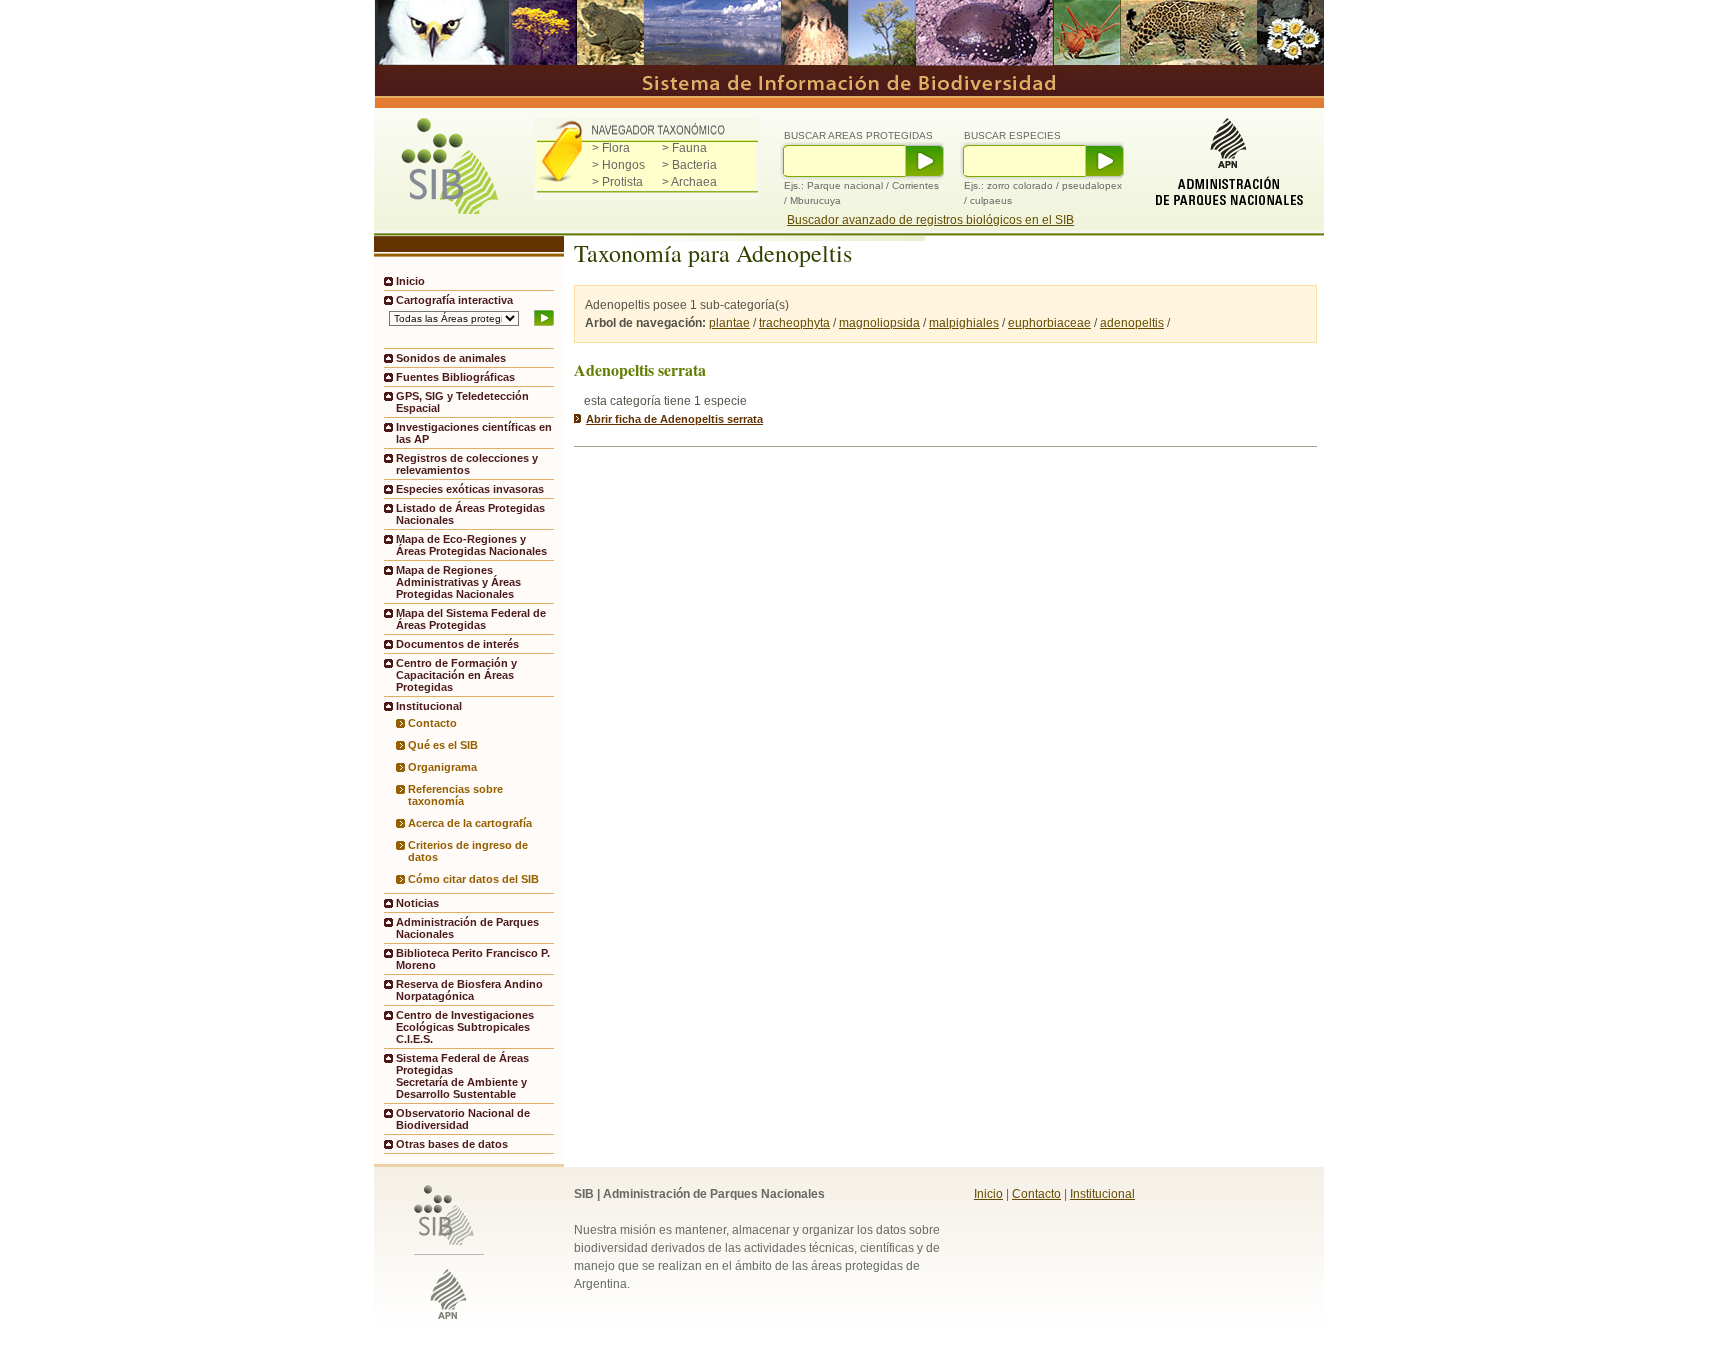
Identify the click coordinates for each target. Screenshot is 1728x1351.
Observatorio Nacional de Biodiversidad (463, 1119)
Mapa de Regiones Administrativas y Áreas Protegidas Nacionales (458, 582)
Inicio (410, 281)
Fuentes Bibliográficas (455, 377)
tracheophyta (794, 323)
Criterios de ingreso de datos (468, 851)
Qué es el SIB (443, 745)
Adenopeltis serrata (640, 369)
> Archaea (689, 182)
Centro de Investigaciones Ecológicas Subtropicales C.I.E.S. (465, 1027)
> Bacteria (689, 165)
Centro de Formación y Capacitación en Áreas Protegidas (456, 675)
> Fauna (684, 148)
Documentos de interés (457, 644)
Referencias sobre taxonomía (455, 795)
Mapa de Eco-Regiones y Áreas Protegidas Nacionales (471, 545)
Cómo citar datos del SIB (473, 879)
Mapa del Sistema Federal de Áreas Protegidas (471, 619)
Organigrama (442, 767)
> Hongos (618, 165)
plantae (729, 323)
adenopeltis (1132, 323)
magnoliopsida (879, 323)
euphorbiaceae (1049, 323)
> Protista (617, 182)
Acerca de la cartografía (470, 823)
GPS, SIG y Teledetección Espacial (462, 402)
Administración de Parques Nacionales (467, 928)
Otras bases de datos (452, 1144)
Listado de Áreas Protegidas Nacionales (470, 514)
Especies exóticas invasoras (470, 489)
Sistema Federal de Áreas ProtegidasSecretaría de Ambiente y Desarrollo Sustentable (462, 1076)
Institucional (1102, 1194)
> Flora (611, 148)
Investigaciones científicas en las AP (474, 433)
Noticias (417, 903)
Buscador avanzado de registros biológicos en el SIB (930, 220)
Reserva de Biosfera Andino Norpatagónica (469, 990)
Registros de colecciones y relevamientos (467, 464)
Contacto (432, 723)
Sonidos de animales (451, 358)
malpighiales (964, 323)
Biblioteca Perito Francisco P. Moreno (473, 959)
